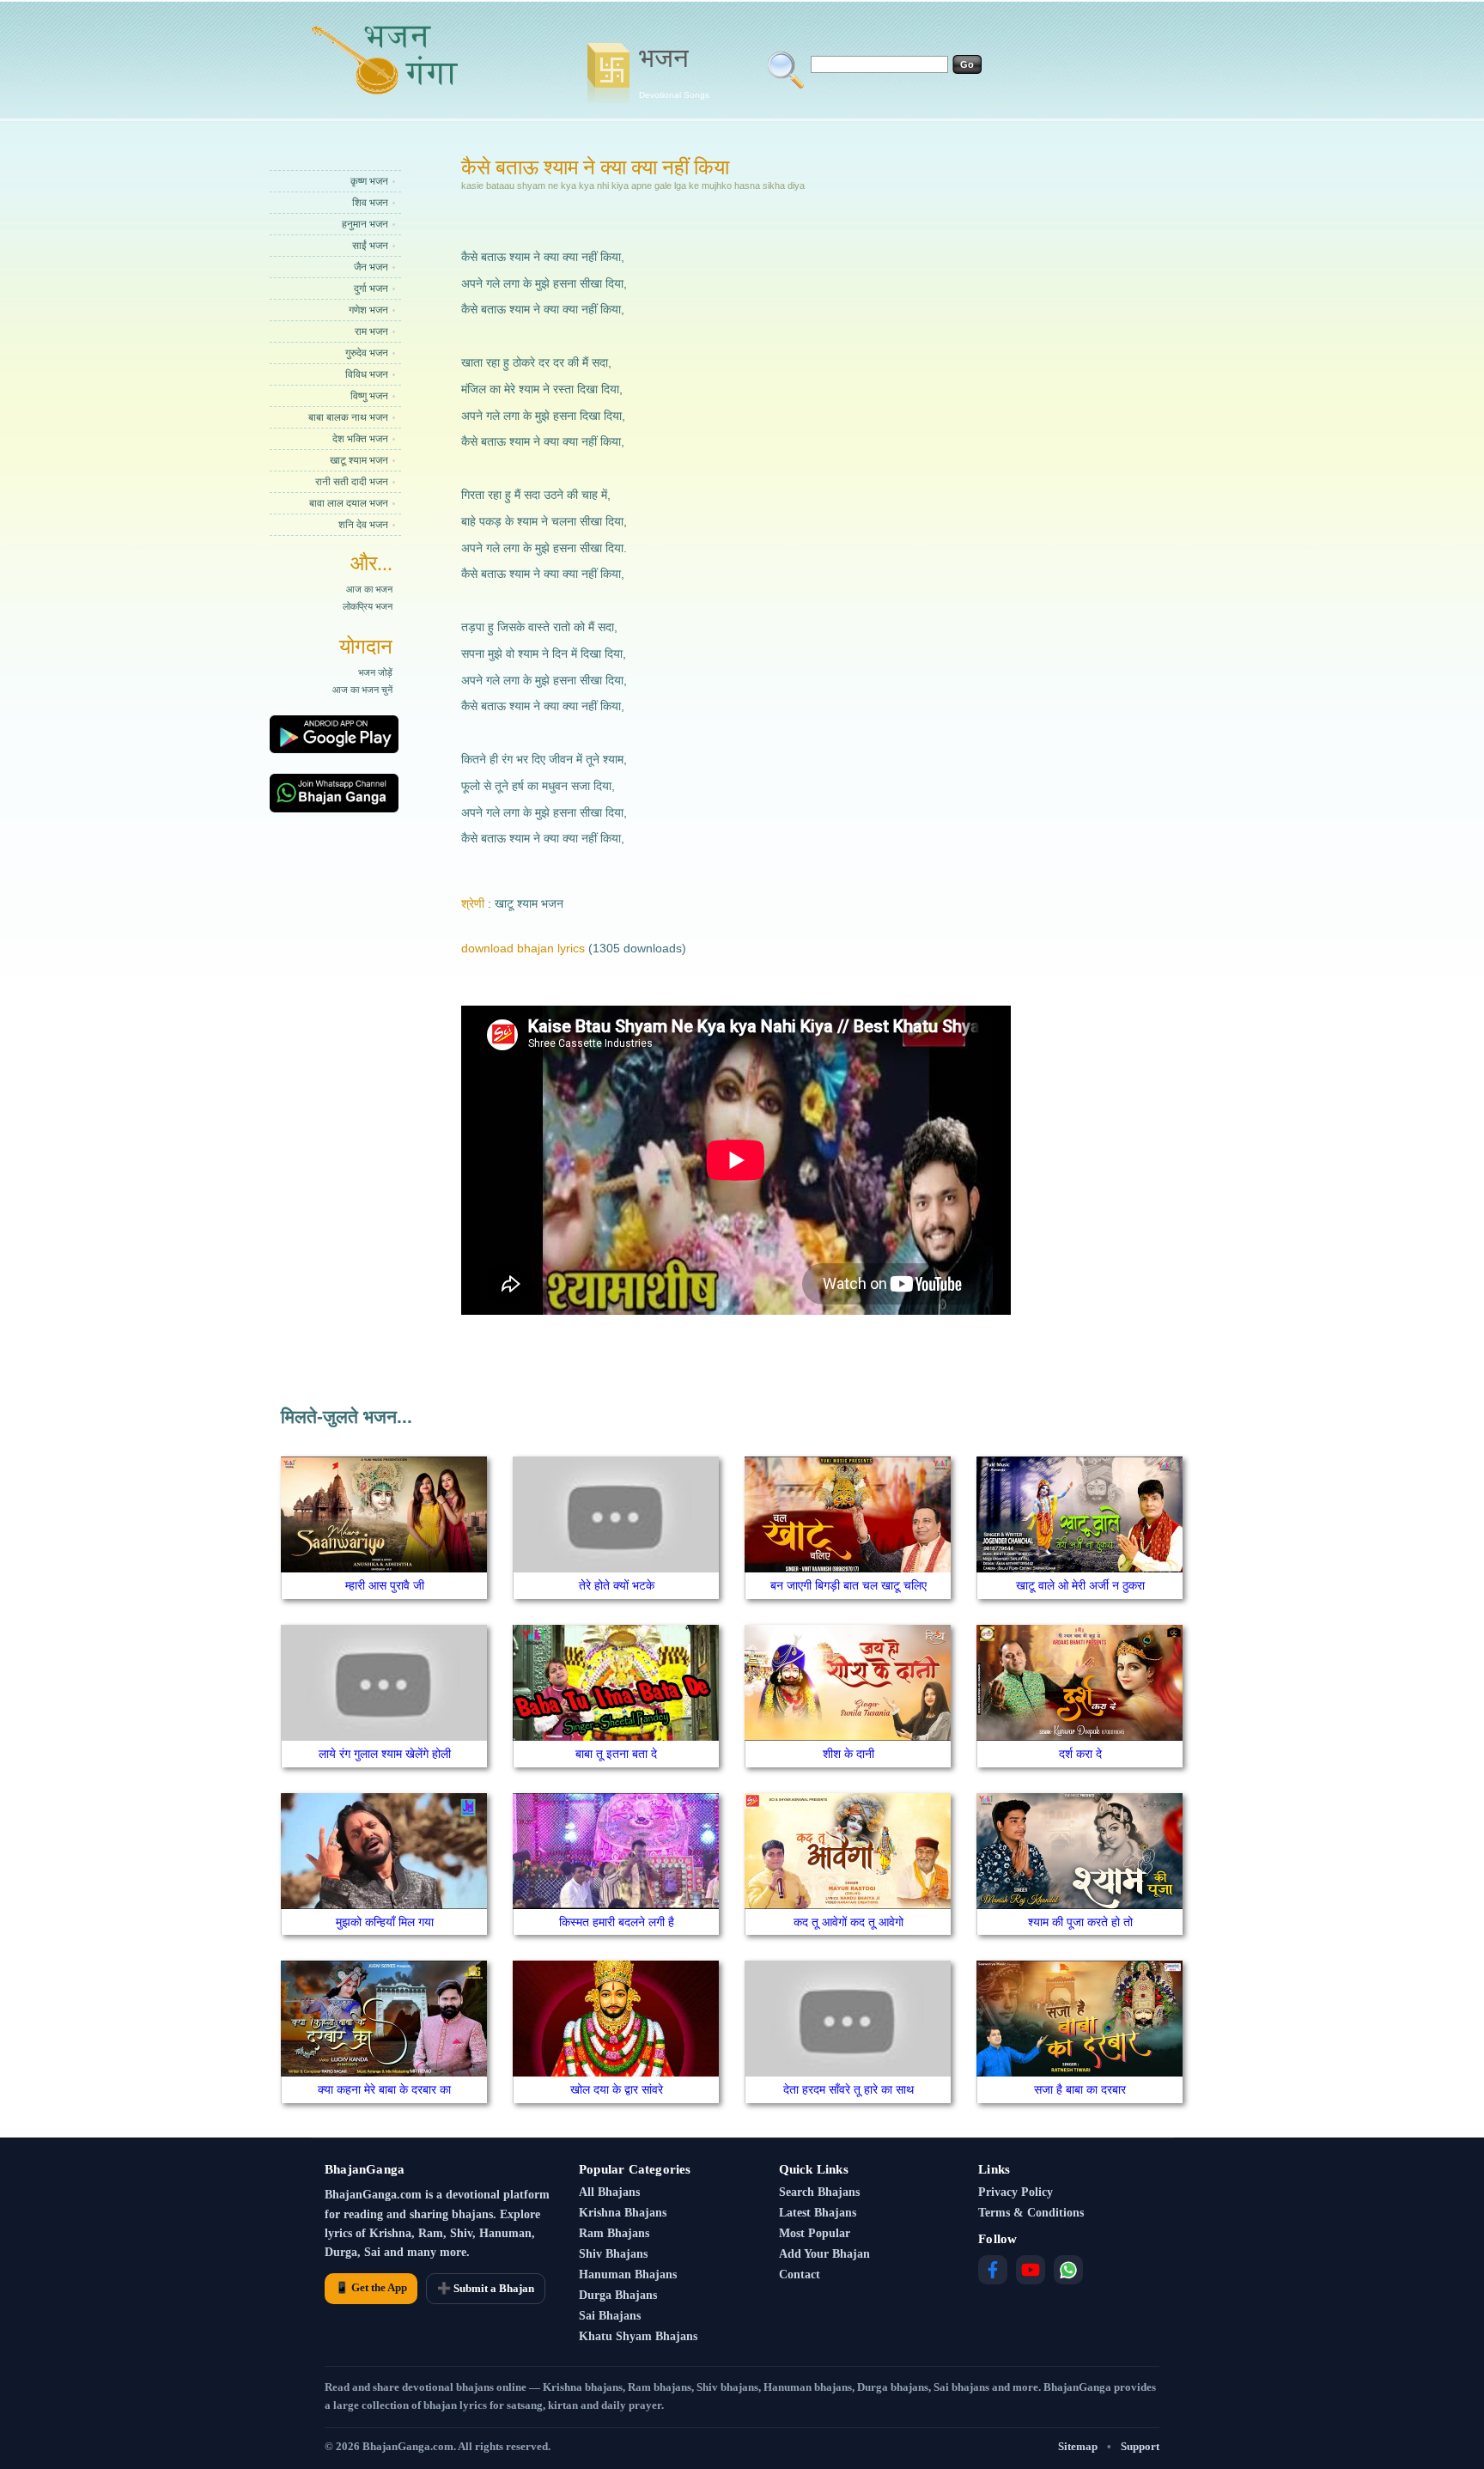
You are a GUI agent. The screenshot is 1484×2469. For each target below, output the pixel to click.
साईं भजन (370, 246)
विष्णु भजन (369, 396)
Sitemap (1078, 2446)
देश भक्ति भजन (360, 439)
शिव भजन (370, 203)
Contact (800, 2274)
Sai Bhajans (610, 2316)
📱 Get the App (371, 2287)
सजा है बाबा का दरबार (1080, 2089)
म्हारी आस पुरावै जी (385, 1585)
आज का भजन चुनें (362, 690)
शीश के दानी (848, 1754)
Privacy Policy (1016, 2192)
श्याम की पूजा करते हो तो (1080, 1922)
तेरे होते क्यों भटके (617, 1585)
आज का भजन (369, 589)
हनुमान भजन (365, 224)
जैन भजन (371, 267)
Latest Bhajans (818, 2213)
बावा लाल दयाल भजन (349, 503)
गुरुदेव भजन (367, 353)
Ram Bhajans (614, 2233)
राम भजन (371, 331)
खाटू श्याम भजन (359, 460)
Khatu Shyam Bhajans (638, 2336)
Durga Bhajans (618, 2295)
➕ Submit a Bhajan (486, 2288)
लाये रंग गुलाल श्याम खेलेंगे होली (385, 1754)
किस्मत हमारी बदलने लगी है (617, 1922)
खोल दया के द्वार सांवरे (617, 2089)
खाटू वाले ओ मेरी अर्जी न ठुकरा (1080, 1585)
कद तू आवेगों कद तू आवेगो (848, 1922)
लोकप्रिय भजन (368, 606)
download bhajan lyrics (523, 948)
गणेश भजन (368, 310)
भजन (674, 71)
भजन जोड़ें (375, 672)
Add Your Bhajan (824, 2254)
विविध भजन (367, 374)
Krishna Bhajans (623, 2213)
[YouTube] (1031, 2270)
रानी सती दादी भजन (352, 482)
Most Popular (815, 2233)
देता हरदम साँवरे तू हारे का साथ (848, 2089)
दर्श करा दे (1080, 1754)
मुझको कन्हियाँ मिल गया (385, 1922)
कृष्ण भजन (369, 181)
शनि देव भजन (363, 525)
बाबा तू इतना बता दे (616, 1754)
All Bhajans (609, 2192)
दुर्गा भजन (371, 289)
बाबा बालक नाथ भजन (348, 417)
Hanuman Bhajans (628, 2274)
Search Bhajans (819, 2192)
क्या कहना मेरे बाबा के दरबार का (384, 2089)
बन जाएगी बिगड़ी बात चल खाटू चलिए (848, 1585)
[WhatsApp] (1068, 2270)
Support (1140, 2446)
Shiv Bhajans (613, 2254)
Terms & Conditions (1031, 2213)
